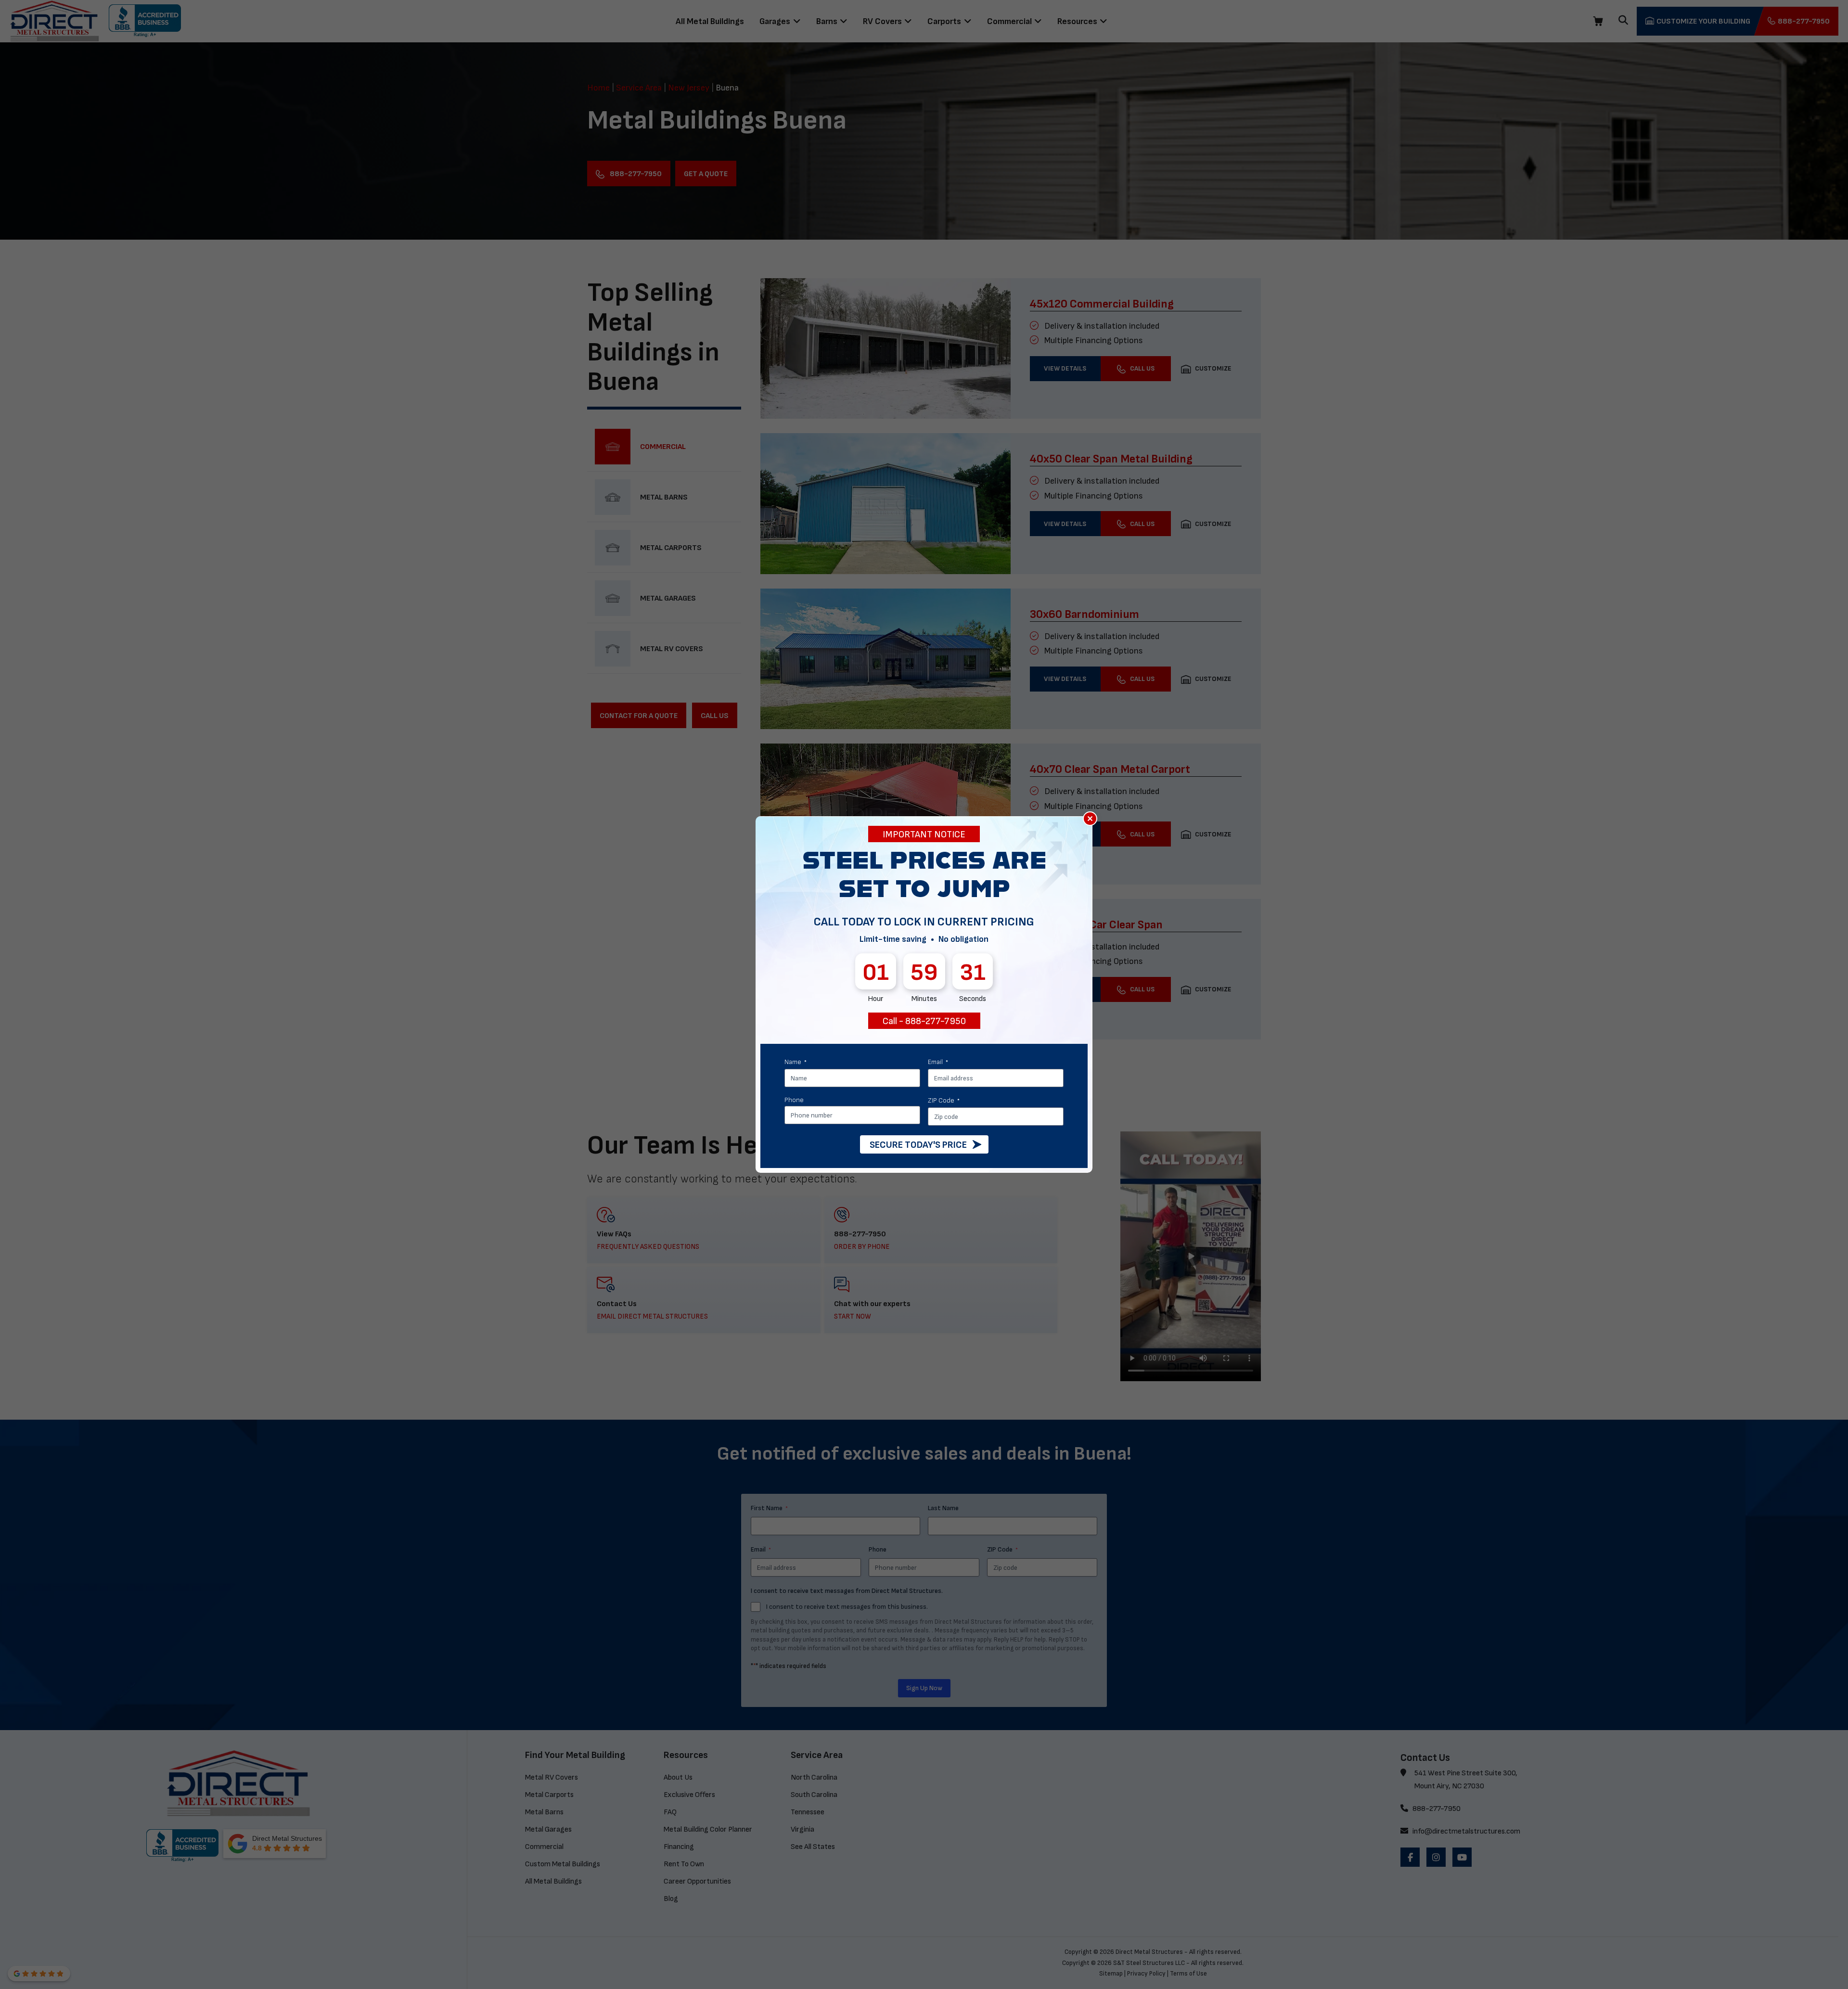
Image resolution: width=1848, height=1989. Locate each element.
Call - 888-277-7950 (924, 1021)
